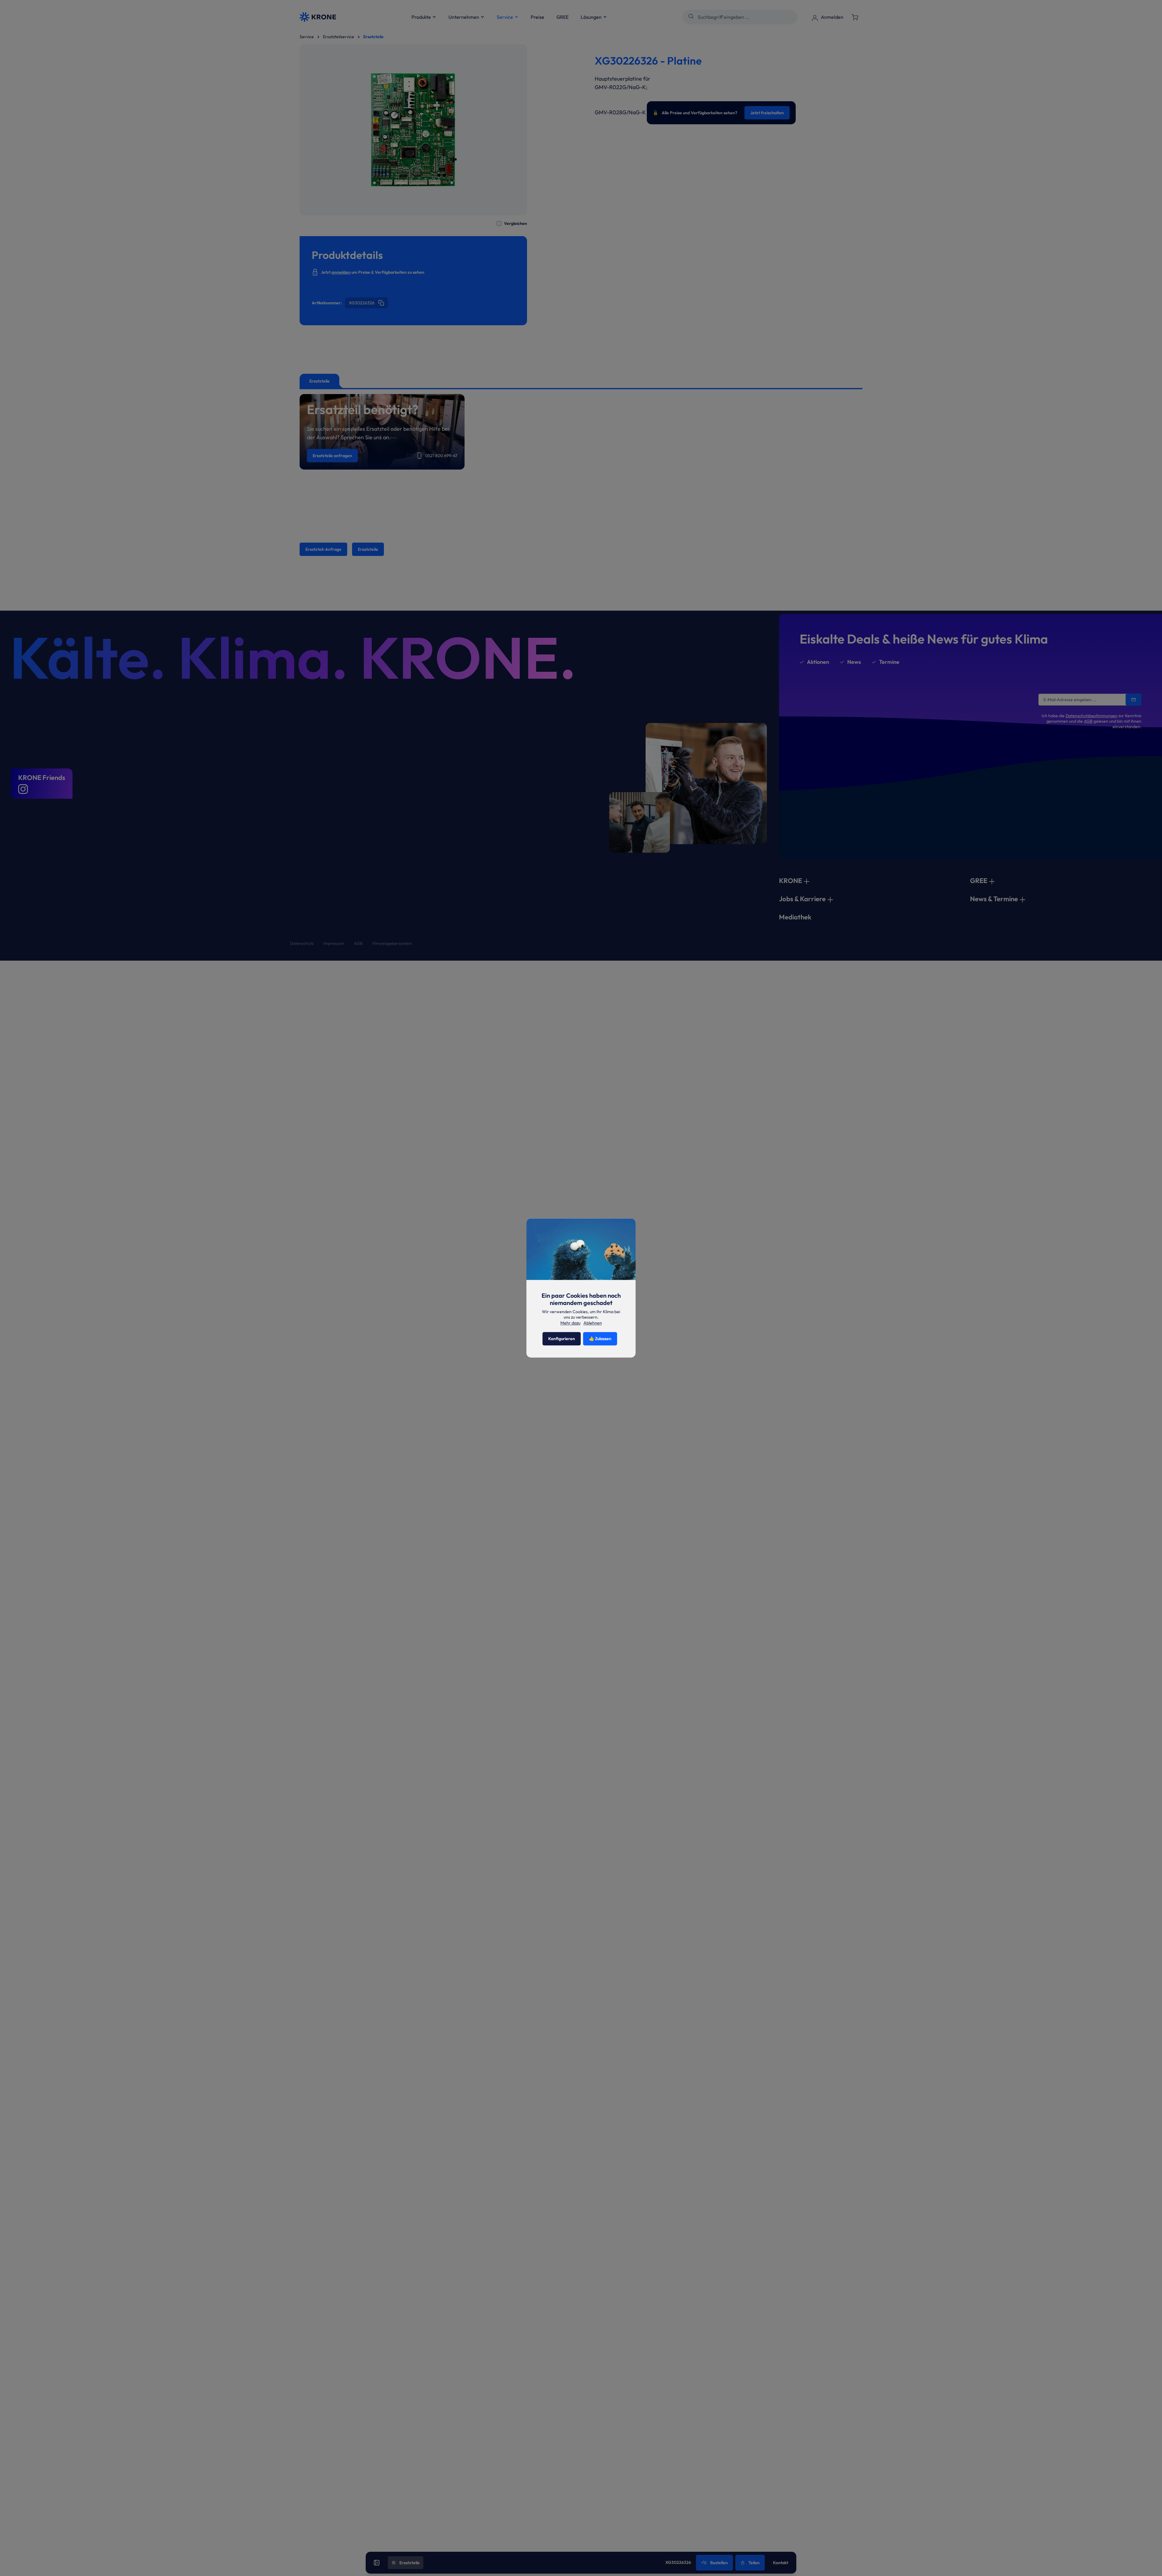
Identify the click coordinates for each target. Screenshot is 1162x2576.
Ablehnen (593, 1323)
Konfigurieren (562, 1339)
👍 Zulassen (600, 1339)
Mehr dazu (570, 1323)
